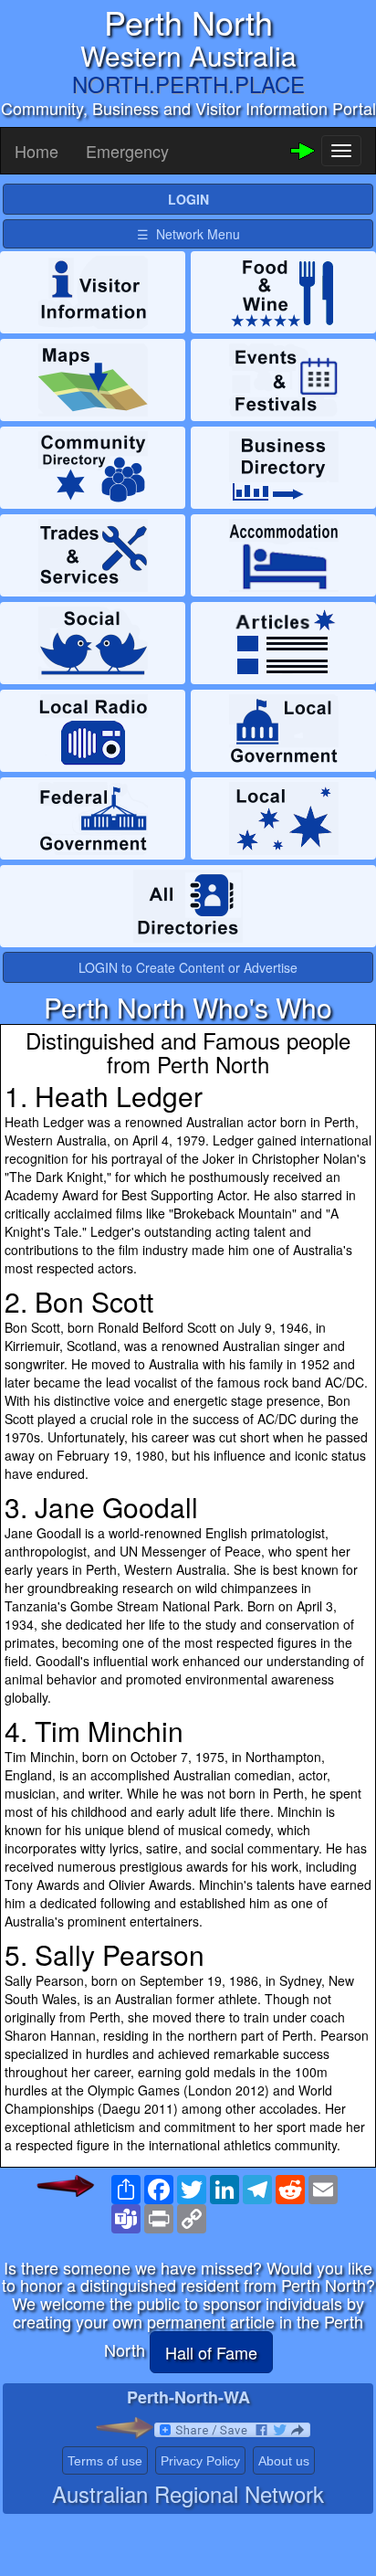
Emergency (127, 151)
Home (37, 151)
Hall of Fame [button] (211, 2352)
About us (284, 2461)
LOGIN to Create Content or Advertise (188, 967)
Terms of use (105, 2461)
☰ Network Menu (188, 234)
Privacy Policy (200, 2461)
